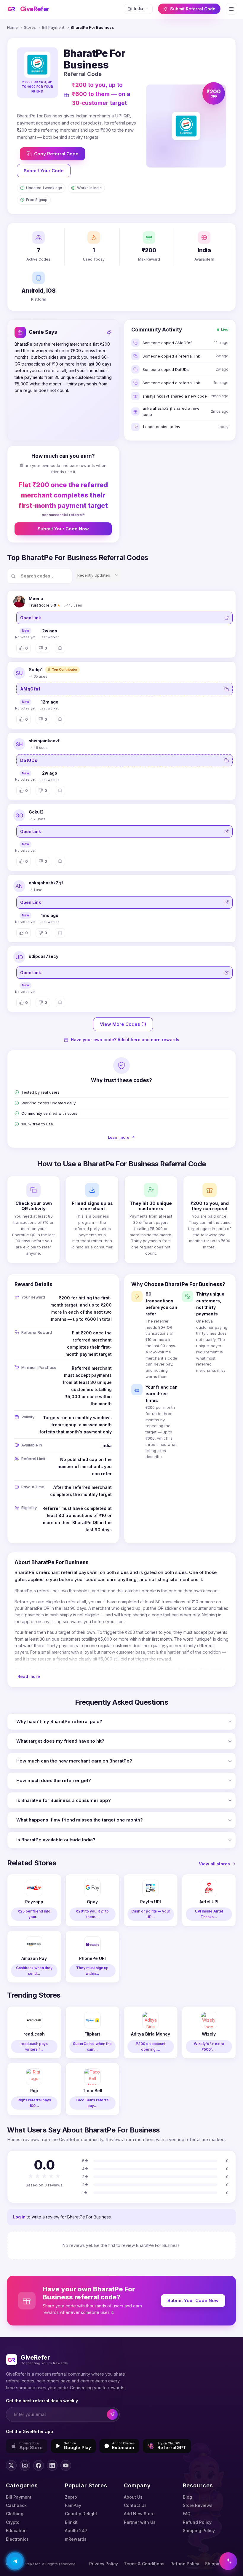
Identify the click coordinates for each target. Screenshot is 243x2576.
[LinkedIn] (52, 2465)
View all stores (214, 1864)
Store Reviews (198, 2505)
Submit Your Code (44, 171)
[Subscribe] (112, 2415)
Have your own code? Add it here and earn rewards (125, 1040)
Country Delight (81, 2514)
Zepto (71, 2497)
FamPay (73, 2505)
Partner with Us (140, 2522)
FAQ (187, 2514)
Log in (19, 2217)
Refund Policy (197, 2522)
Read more (29, 1676)
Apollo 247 (76, 2530)
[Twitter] (11, 2465)
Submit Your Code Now (63, 529)
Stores (30, 27)
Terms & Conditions (144, 2564)
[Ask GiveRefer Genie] (228, 2561)
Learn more (119, 1137)
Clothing (15, 2514)
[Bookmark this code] (60, 648)
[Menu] (231, 9)
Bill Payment (53, 27)
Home (12, 27)
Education (16, 2530)
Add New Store (139, 2514)
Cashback (16, 2505)
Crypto (13, 2522)
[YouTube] (66, 2465)
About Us (133, 2497)
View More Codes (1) (123, 1024)
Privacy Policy (104, 2564)
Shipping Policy (199, 2530)
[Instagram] (25, 2465)
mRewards (76, 2539)
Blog (187, 2497)
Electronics (17, 2539)
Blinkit (71, 2522)
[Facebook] (39, 2465)
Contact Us (135, 2505)
